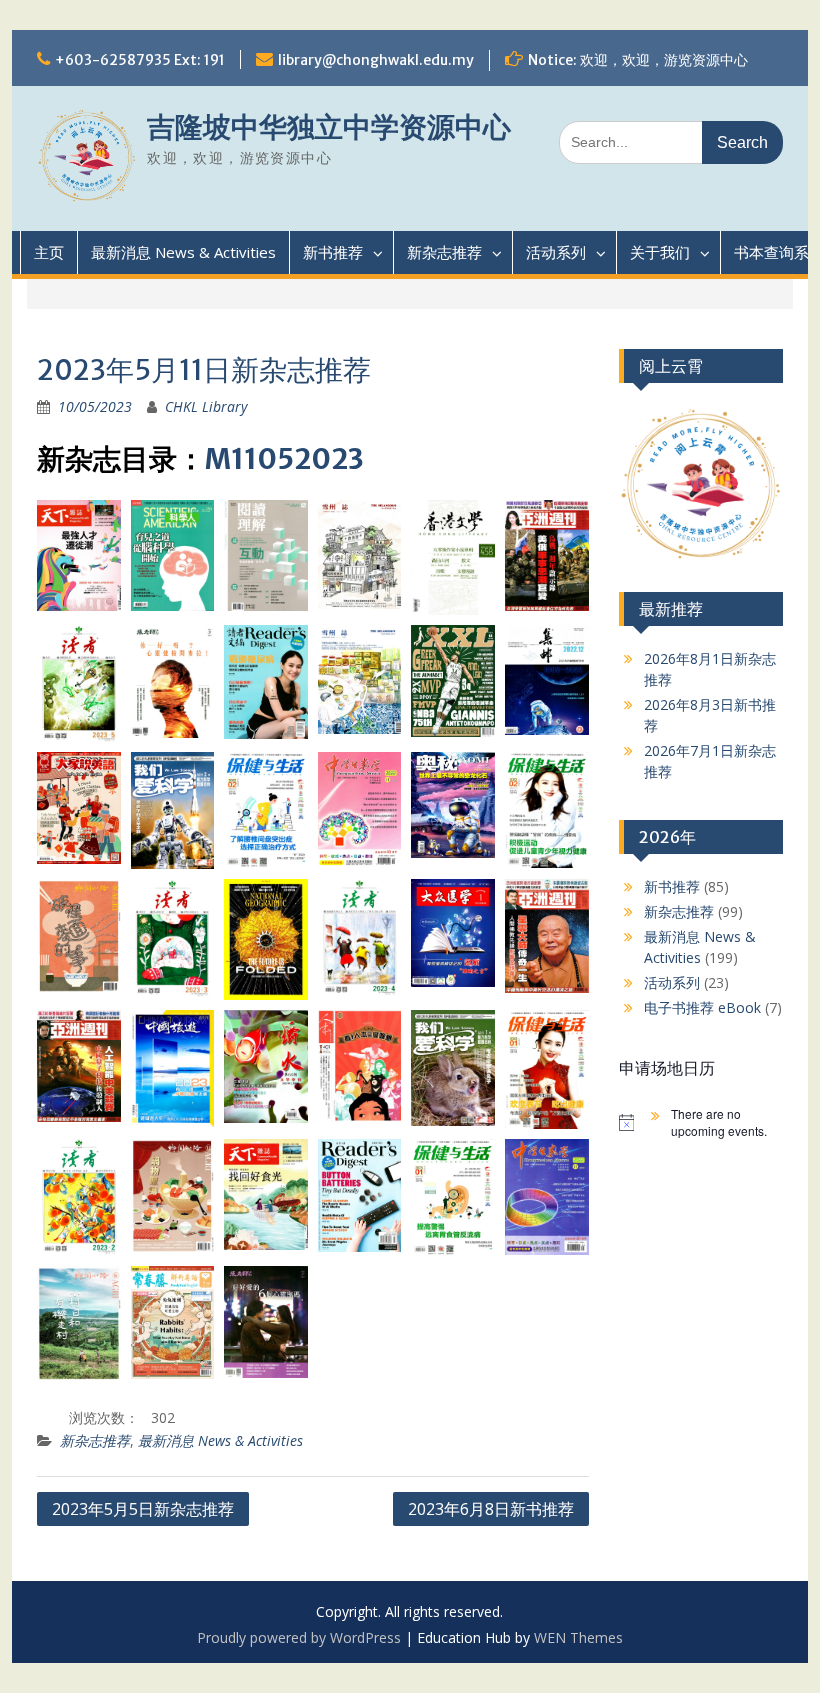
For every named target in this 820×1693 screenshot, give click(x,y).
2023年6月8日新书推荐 (491, 1509)
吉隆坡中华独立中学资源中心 (329, 127)
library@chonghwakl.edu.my (376, 60)
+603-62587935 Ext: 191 (140, 60)
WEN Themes (578, 1637)
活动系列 (556, 252)
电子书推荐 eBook (702, 1007)
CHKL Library (206, 406)
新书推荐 (333, 252)
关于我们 (660, 252)
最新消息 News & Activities (183, 252)
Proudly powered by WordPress (299, 1637)
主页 (49, 252)
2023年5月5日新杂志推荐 (143, 1509)
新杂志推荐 (444, 252)
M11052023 (284, 459)
